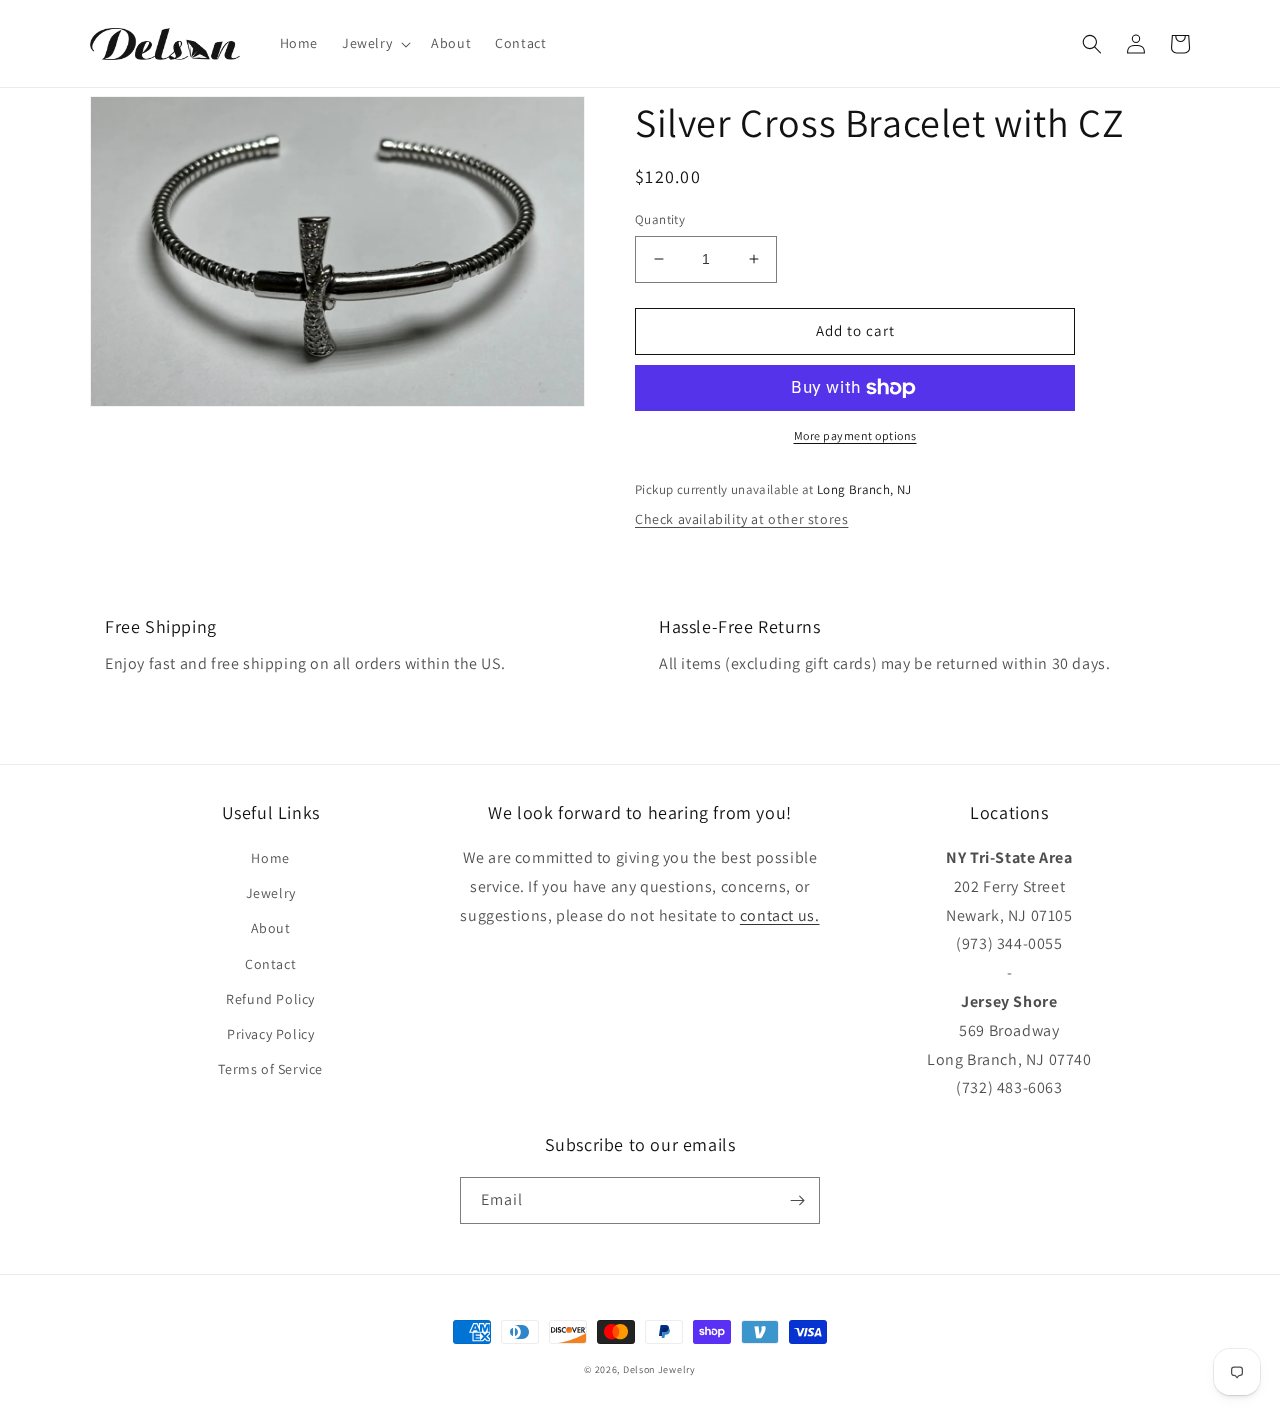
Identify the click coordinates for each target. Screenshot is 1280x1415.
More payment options (855, 435)
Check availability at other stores (741, 519)
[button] (374, 43)
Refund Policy (270, 999)
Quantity (660, 219)
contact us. (780, 915)
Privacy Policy (270, 1034)
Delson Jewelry (659, 1369)
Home (270, 858)
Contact (270, 964)
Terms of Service (270, 1069)
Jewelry (271, 893)
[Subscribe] (797, 1200)
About (271, 928)
